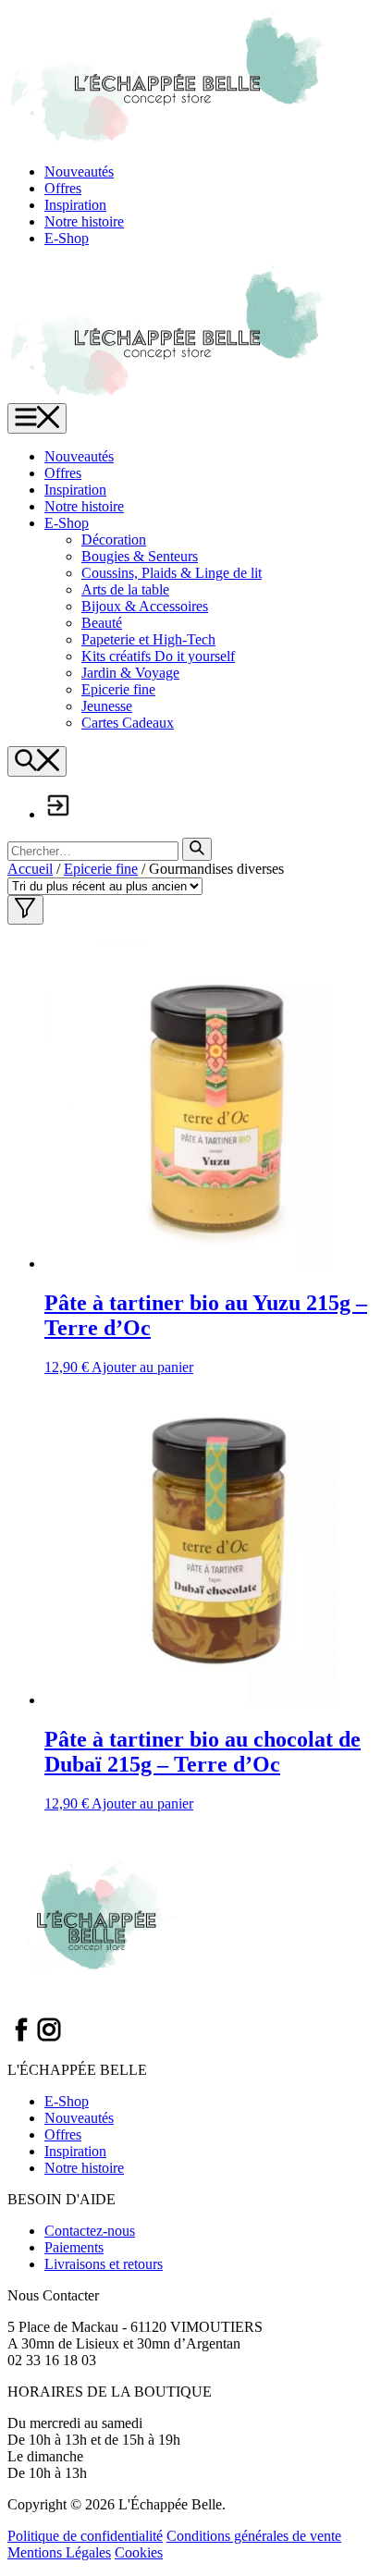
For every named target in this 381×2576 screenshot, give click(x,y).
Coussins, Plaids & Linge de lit (172, 573)
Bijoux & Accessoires (145, 606)
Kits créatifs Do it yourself (158, 656)
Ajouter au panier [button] (142, 1367)
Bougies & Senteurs (140, 556)
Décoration (114, 540)
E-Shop (67, 238)
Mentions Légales (59, 2552)
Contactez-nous (90, 2231)
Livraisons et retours (104, 2264)
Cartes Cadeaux (128, 723)
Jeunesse (107, 706)
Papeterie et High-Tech (148, 639)
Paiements (74, 2247)
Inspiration (75, 205)
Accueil (30, 869)
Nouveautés (79, 172)
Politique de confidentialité (85, 2536)
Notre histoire (84, 221)
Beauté (102, 623)
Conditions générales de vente (254, 2536)
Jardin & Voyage (130, 673)
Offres (63, 188)
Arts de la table (125, 589)
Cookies (139, 2552)
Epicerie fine (118, 689)
